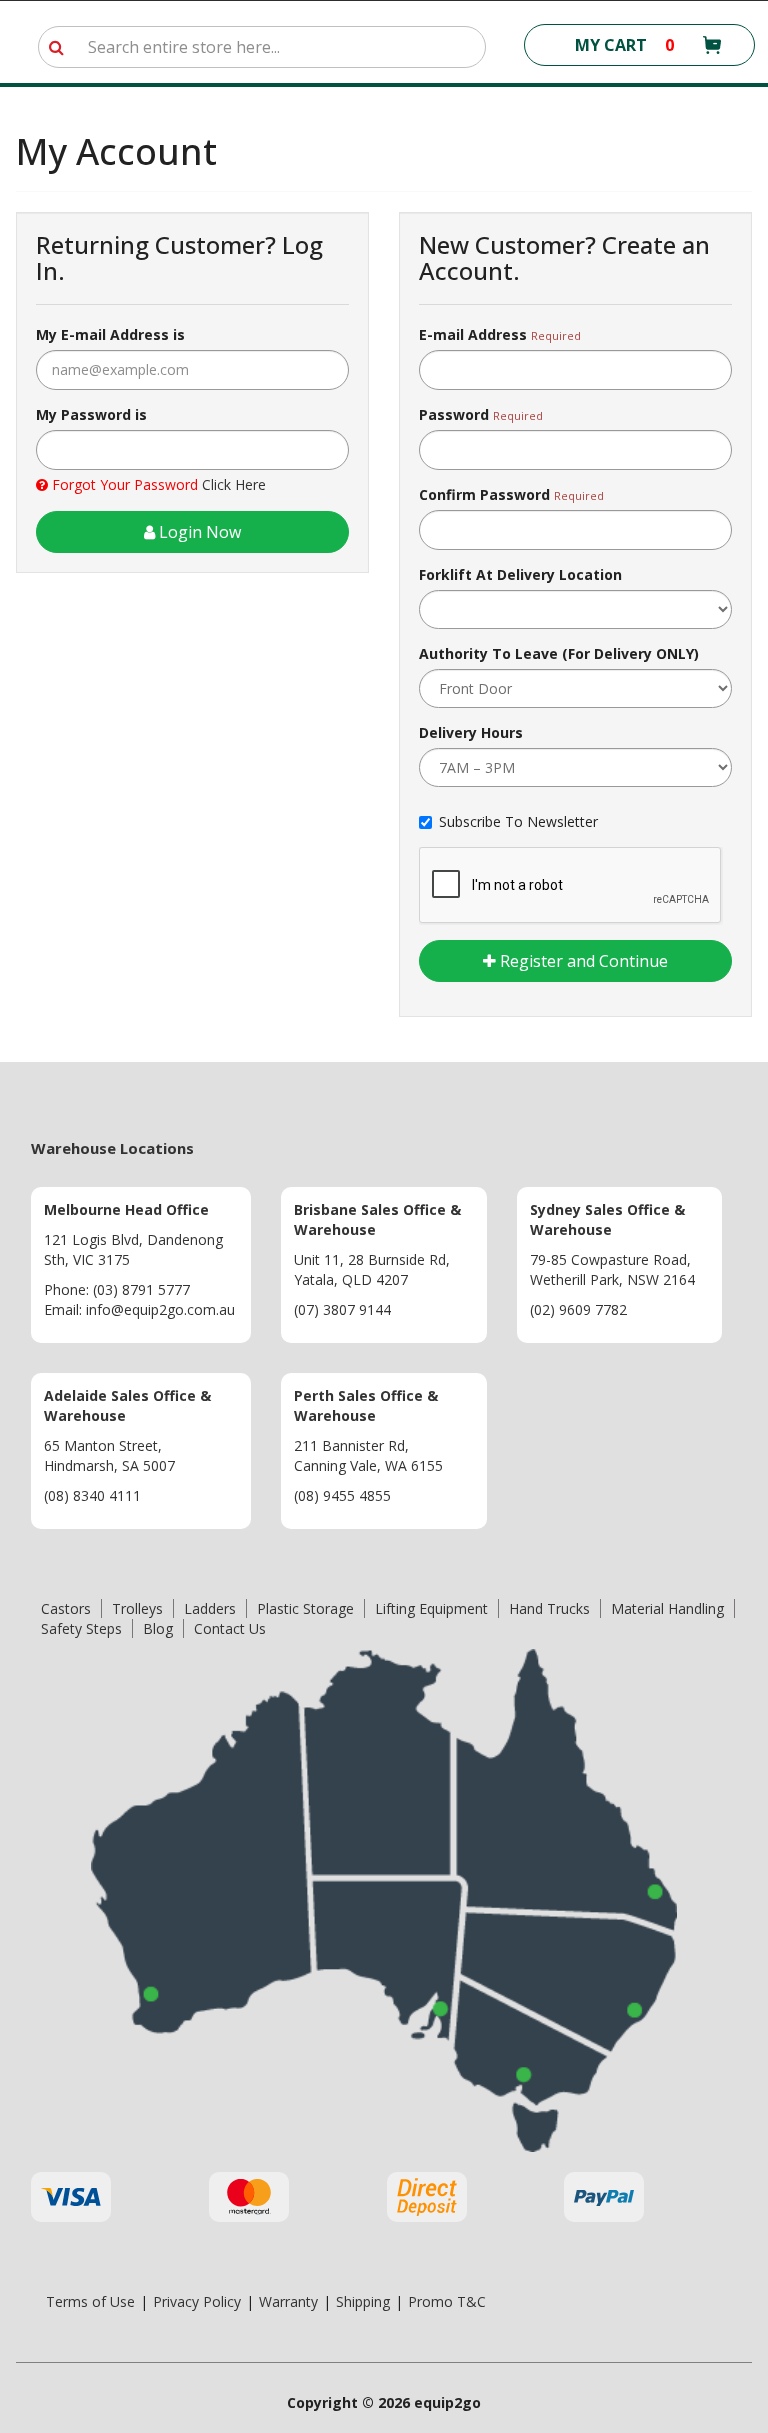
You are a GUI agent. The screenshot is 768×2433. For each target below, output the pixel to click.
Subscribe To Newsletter (518, 821)
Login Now (198, 532)
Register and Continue (582, 961)
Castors (66, 1608)
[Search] (56, 47)
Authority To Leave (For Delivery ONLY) (559, 653)
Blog (158, 1628)
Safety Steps (81, 1628)
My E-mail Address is (110, 334)
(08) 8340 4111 (92, 1495)
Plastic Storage (305, 1608)
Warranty (288, 2301)
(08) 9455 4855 (342, 1495)
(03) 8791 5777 (141, 1289)
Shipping (363, 2301)
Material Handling (667, 1608)
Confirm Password (484, 494)
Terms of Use (90, 2301)
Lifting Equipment (431, 1608)
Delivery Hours (471, 732)
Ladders (210, 1608)
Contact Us (230, 1628)
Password (454, 414)
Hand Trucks (549, 1608)
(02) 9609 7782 (578, 1309)
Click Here (234, 484)
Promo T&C (447, 2301)
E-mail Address (473, 334)
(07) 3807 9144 (342, 1309)
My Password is (91, 414)
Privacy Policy (197, 2301)
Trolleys (137, 1608)
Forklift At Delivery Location (520, 574)
